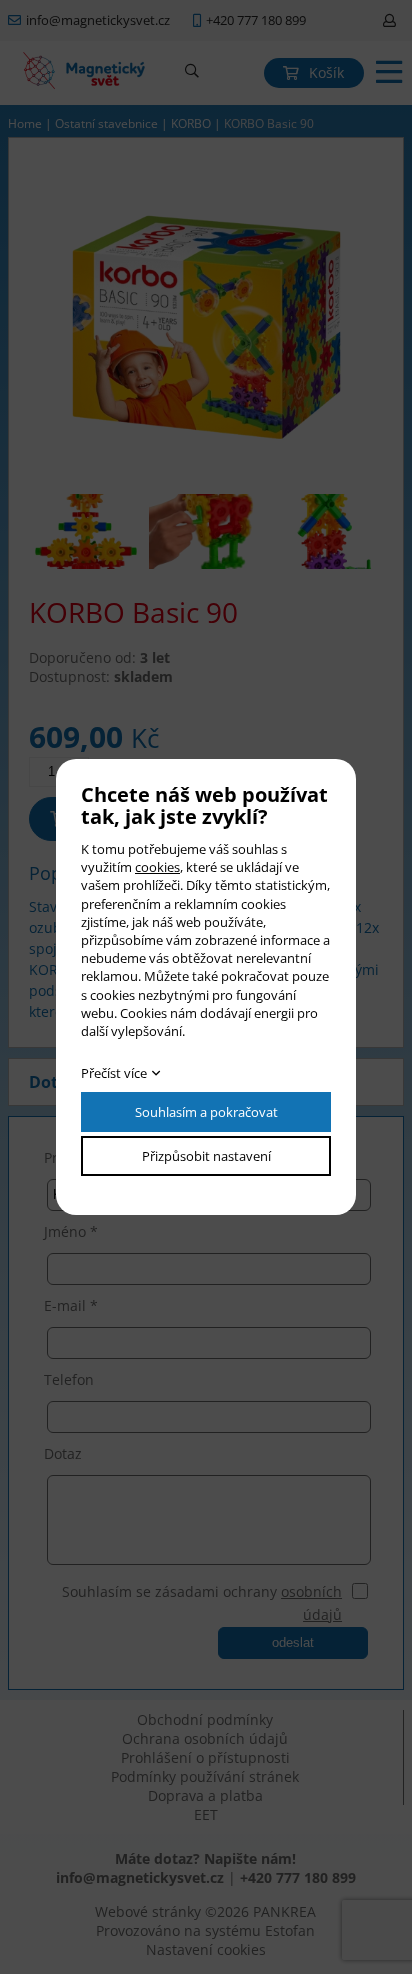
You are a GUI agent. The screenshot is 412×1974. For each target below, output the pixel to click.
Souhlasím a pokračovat (206, 1112)
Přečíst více (114, 1073)
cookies (157, 867)
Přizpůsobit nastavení (206, 1156)
